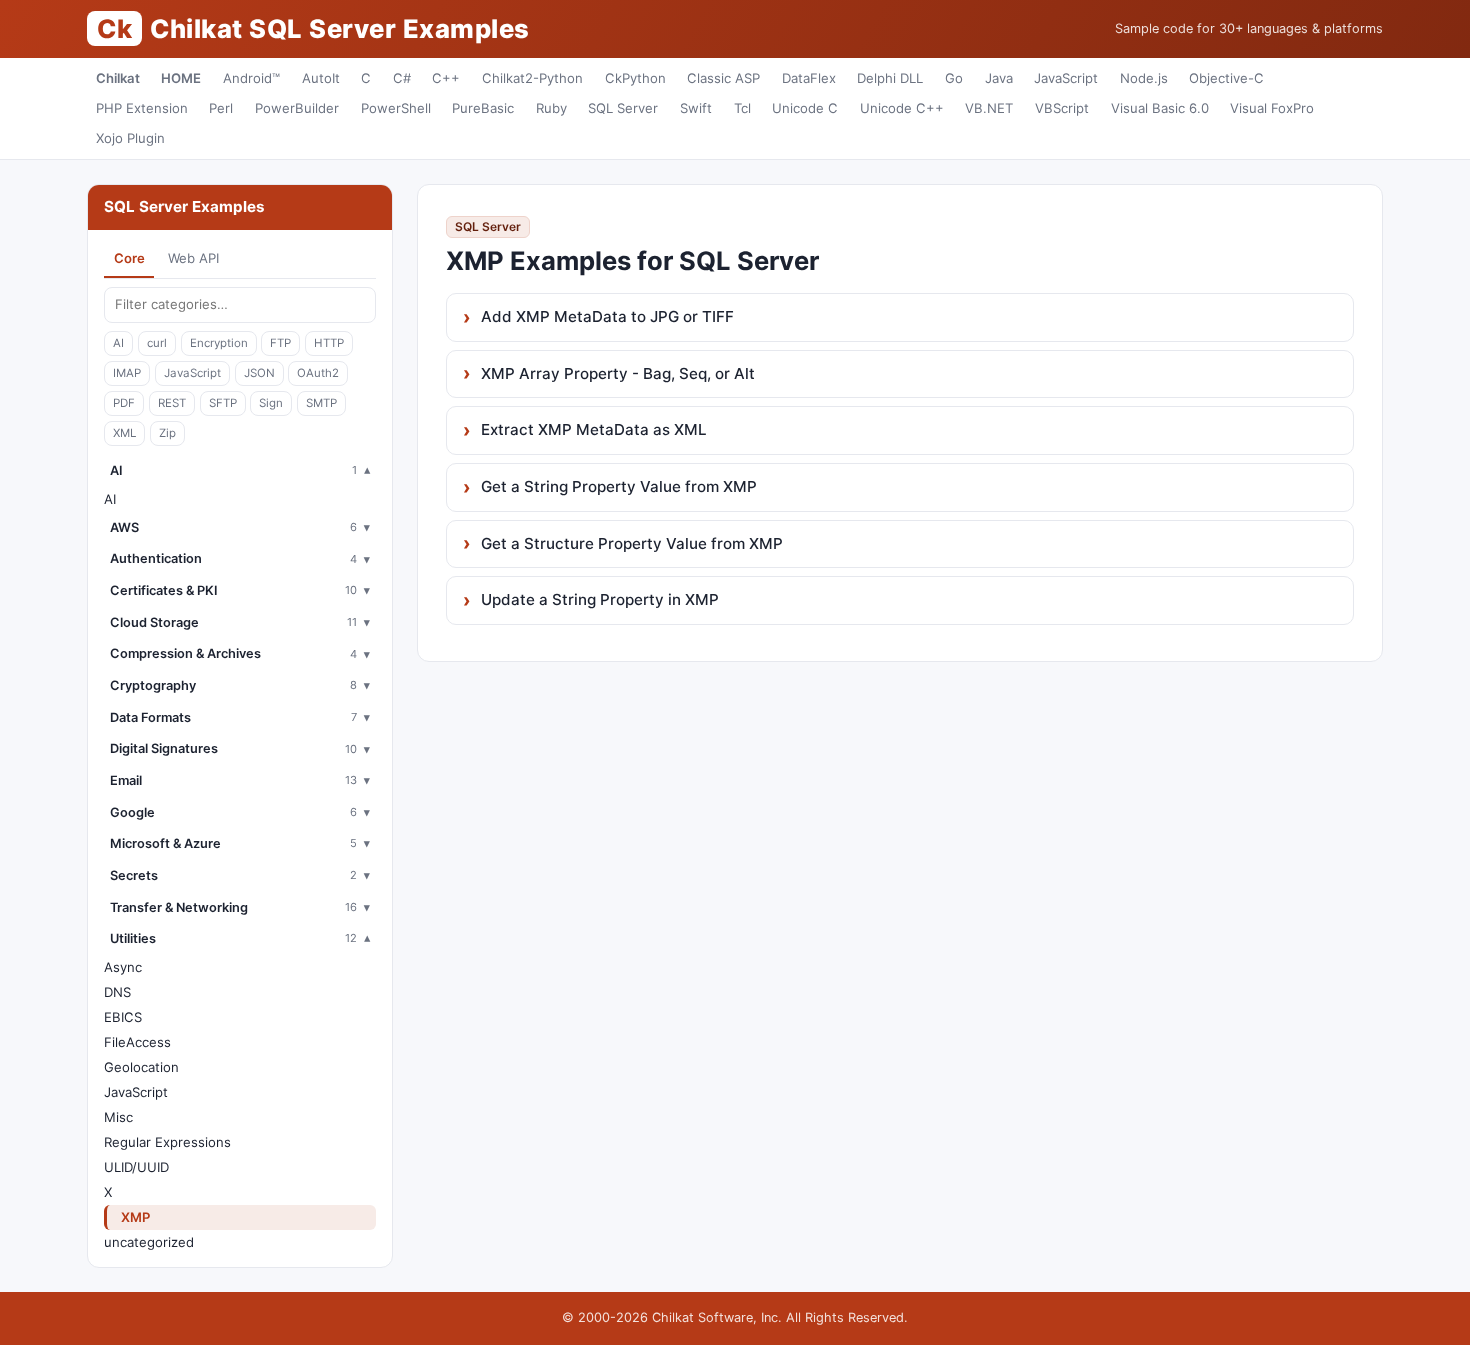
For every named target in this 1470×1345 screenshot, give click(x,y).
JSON (259, 373)
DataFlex (809, 78)
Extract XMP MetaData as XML (594, 429)
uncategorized (149, 1242)
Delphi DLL (890, 78)
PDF (124, 403)
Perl (221, 108)
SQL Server (623, 108)
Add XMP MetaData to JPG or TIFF (607, 316)
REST (172, 403)
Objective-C (1226, 78)
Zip (167, 433)
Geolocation (141, 1067)
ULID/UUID (136, 1167)
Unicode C (805, 108)
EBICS (123, 1017)
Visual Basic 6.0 (1160, 108)
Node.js (1144, 78)
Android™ (251, 78)
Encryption (219, 343)
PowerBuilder (297, 108)
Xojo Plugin (130, 138)
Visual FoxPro (1272, 108)
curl (157, 343)
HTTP (329, 343)
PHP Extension (142, 108)
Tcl (742, 108)
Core (129, 258)
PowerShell (396, 108)
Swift (696, 108)
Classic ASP (723, 78)
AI (118, 343)
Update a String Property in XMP (600, 599)
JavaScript (1066, 78)
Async (123, 967)
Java (999, 78)
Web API (193, 258)
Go (954, 78)
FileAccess (137, 1042)
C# (402, 78)
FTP (280, 343)
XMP (135, 1217)
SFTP (223, 403)
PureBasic (483, 108)
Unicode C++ (902, 108)
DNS (117, 992)
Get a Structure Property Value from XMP (632, 543)
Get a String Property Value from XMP (619, 486)
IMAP (127, 373)
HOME (181, 78)
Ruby (551, 108)
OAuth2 (318, 373)
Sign (271, 403)
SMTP (321, 403)
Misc (118, 1117)
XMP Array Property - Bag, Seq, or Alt (618, 373)
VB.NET (989, 108)
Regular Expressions (167, 1142)
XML (124, 433)
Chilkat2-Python (532, 78)
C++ (446, 78)
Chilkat (118, 78)
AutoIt (321, 78)
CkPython (635, 78)
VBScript (1062, 108)
